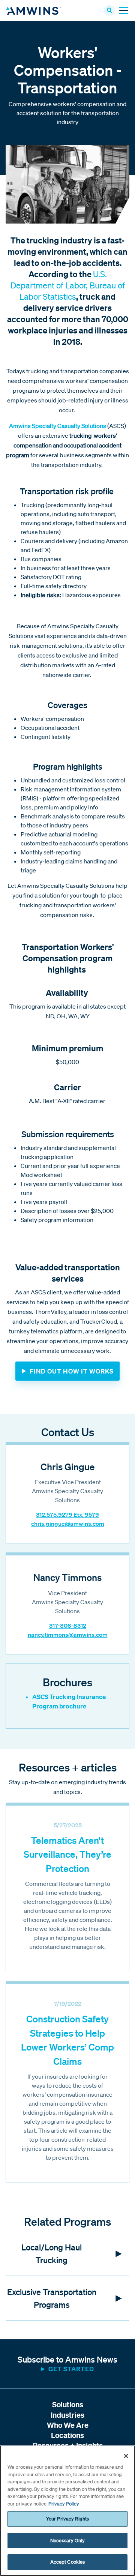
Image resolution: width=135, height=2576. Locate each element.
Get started (71, 2369)
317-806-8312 (68, 1626)
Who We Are (68, 2425)
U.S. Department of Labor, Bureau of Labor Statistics (68, 285)
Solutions (68, 2404)
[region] (67, 2511)
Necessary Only (67, 2541)
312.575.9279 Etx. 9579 (67, 1515)
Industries (67, 2415)
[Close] (126, 2456)
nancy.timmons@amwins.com (68, 1635)
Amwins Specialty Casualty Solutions (58, 426)
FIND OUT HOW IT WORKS (72, 1371)
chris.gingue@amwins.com (68, 1524)
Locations (67, 2435)
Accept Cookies (68, 2562)
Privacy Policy (64, 2504)
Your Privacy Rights (67, 2519)
